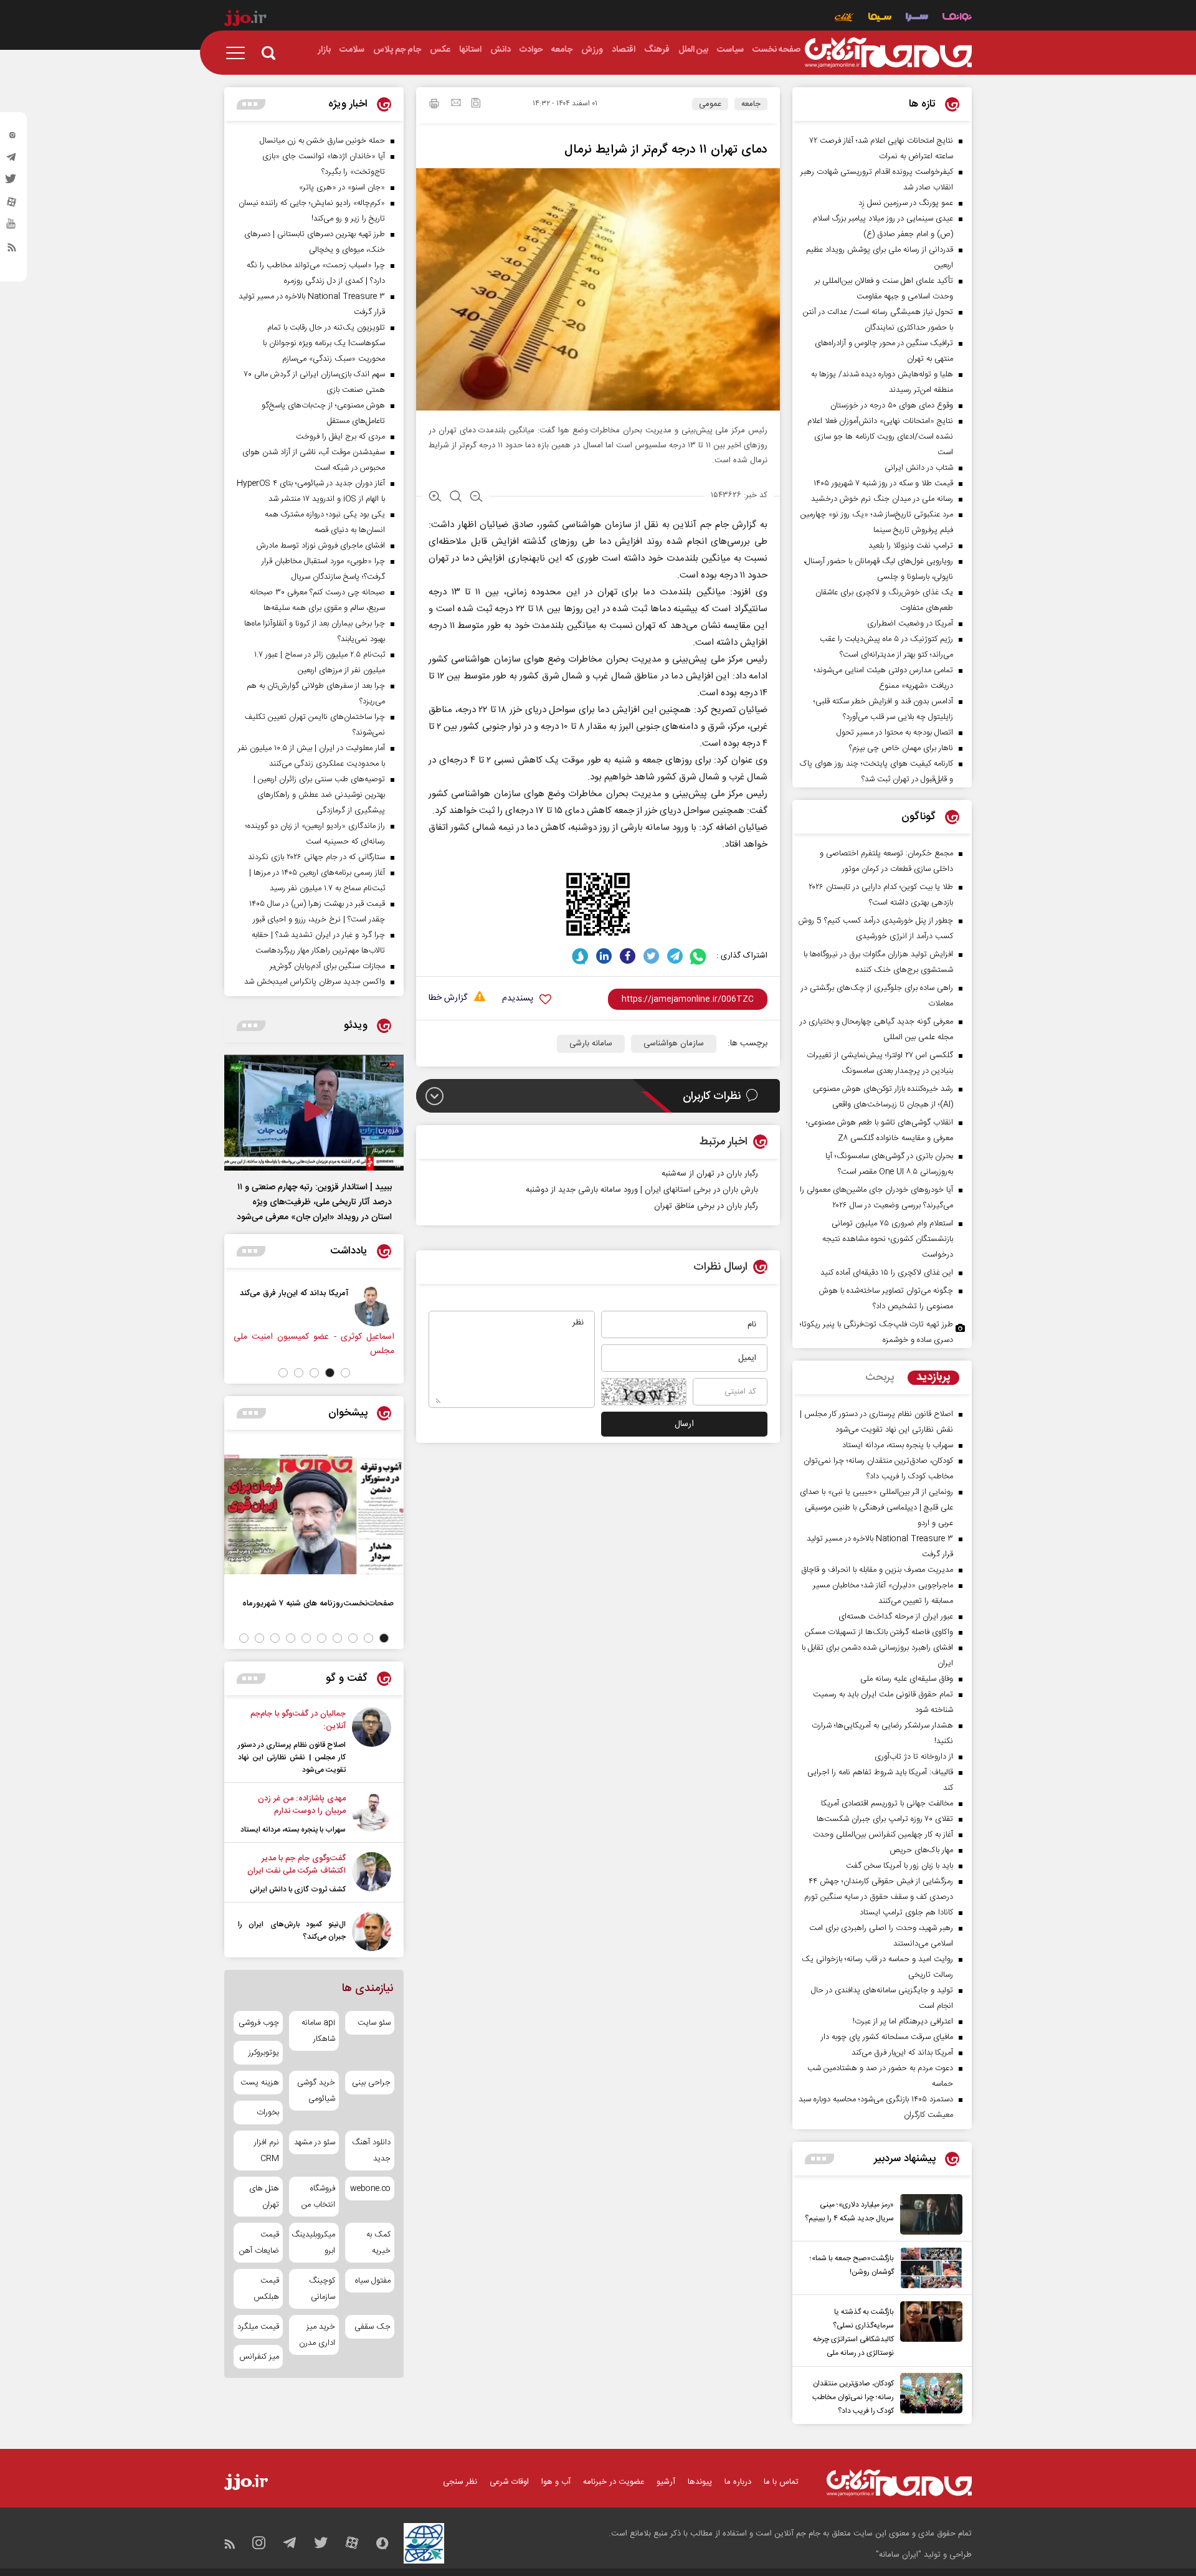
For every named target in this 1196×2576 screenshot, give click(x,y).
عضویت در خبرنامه (614, 2482)
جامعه (751, 104)
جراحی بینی (371, 2083)
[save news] (476, 104)
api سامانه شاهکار (318, 2031)
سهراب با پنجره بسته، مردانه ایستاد (293, 1830)
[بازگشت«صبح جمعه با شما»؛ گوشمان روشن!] (928, 2268)
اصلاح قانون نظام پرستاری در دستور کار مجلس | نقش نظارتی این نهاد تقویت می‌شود (292, 1757)
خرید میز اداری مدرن (317, 2335)
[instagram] (12, 138)
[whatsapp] (699, 956)
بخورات (268, 2113)
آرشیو (666, 2482)
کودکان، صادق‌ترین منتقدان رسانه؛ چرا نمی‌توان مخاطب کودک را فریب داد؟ (853, 2397)
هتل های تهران (264, 2197)
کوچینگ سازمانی (322, 2289)
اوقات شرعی (509, 2482)
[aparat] (12, 205)
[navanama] (957, 18)
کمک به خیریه (378, 2243)
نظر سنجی (460, 2482)
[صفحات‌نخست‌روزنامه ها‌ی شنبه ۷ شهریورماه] (314, 1514)
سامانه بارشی (591, 1043)
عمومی (710, 104)
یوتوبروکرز (264, 2053)
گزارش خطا (448, 998)
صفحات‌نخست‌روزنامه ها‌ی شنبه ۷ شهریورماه (318, 1603)
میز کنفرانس (259, 2357)
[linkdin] (604, 956)
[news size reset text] (456, 498)
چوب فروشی (259, 2023)
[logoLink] (888, 53)
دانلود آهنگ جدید (371, 2151)
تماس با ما (781, 2482)
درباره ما (738, 2482)
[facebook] (628, 956)
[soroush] (580, 956)
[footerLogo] (899, 2483)
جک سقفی (373, 2327)
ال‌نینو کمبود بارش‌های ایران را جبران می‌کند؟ (292, 1931)
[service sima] (880, 18)
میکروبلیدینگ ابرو (314, 2243)
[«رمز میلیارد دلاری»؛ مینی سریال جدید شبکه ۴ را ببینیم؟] (928, 2214)
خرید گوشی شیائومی (316, 2091)
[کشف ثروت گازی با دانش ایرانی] (372, 1874)
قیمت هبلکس (266, 2289)
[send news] (456, 104)
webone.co (370, 2189)
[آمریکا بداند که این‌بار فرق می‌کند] (380, 1306)
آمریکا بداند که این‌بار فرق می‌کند (300, 1293)
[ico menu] (239, 53)
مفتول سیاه (373, 2281)
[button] (345, 1373)
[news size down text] (476, 498)
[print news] (434, 105)
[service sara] (917, 18)
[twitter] (12, 183)
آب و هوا (556, 2482)
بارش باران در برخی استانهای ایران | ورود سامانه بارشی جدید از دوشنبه (642, 1190)
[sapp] (12, 227)
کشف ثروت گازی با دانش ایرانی (298, 1889)
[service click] (844, 18)
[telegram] (12, 160)
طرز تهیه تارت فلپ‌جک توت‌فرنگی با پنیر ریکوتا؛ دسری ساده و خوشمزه (876, 1332)
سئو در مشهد (314, 2142)
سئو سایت (374, 2023)
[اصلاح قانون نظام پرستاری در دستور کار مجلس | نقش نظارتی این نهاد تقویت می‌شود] (372, 1742)
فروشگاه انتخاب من (318, 2197)
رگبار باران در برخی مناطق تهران (706, 1206)
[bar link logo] (245, 20)
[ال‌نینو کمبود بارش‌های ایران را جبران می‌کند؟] (372, 1932)
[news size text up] (435, 498)
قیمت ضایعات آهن (259, 2243)
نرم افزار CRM (267, 2151)
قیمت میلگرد (258, 2327)
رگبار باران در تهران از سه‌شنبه (710, 1174)
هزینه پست (260, 2083)
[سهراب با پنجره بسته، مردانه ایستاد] (372, 1814)
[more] (819, 2159)
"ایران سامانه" (899, 2555)
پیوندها (700, 2482)
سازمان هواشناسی (674, 1043)
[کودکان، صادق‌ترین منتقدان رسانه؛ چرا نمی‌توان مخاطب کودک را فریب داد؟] (928, 2395)
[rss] (12, 250)
